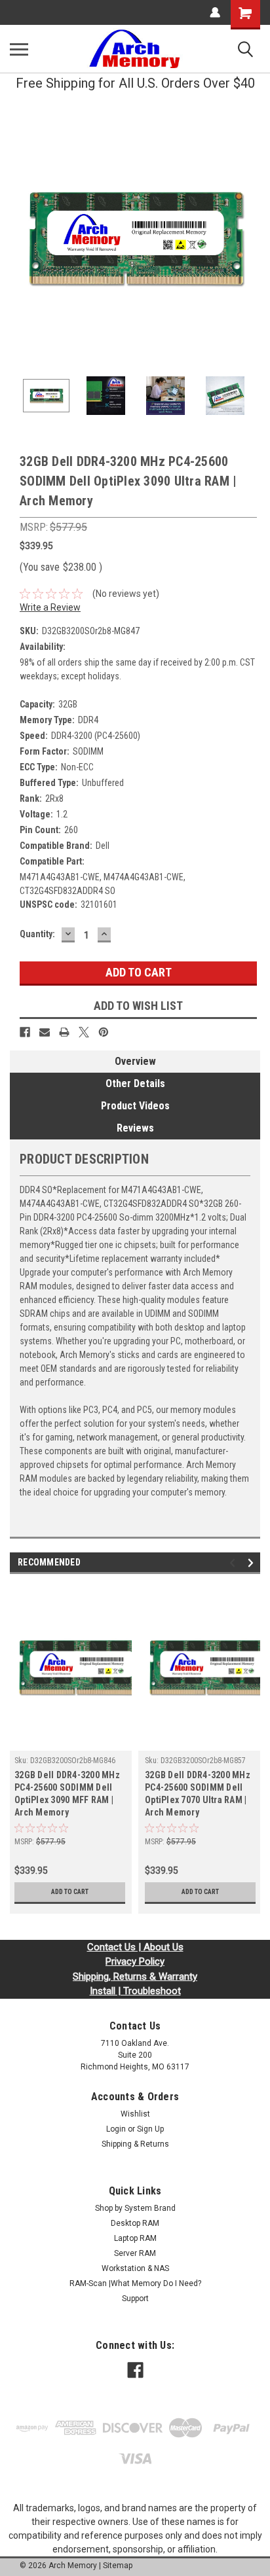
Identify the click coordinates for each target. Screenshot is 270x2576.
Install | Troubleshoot (135, 1991)
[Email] (45, 1032)
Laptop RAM (135, 2238)
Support (135, 2299)
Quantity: (37, 934)
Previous (20, 238)
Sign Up (150, 2129)
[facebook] (135, 2370)
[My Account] (215, 12)
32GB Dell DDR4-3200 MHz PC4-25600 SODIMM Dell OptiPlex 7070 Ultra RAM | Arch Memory (198, 1794)
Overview (135, 1061)
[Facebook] (25, 1032)
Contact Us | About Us (135, 1947)
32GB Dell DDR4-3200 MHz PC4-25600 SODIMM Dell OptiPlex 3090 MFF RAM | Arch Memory (67, 1794)
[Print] (64, 1032)
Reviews (135, 1128)
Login (116, 2129)
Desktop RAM (135, 2223)
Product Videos (135, 1106)
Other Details (135, 1083)
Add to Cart (70, 1892)
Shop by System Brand (135, 2208)
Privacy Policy (135, 1961)
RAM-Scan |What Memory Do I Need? (135, 2283)
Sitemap (118, 2566)
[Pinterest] (104, 1032)
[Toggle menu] (19, 49)
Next (250, 238)
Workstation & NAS (135, 2268)
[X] (84, 1032)
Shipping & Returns (135, 2144)
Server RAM (135, 2253)
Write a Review (50, 607)
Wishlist (135, 2114)
